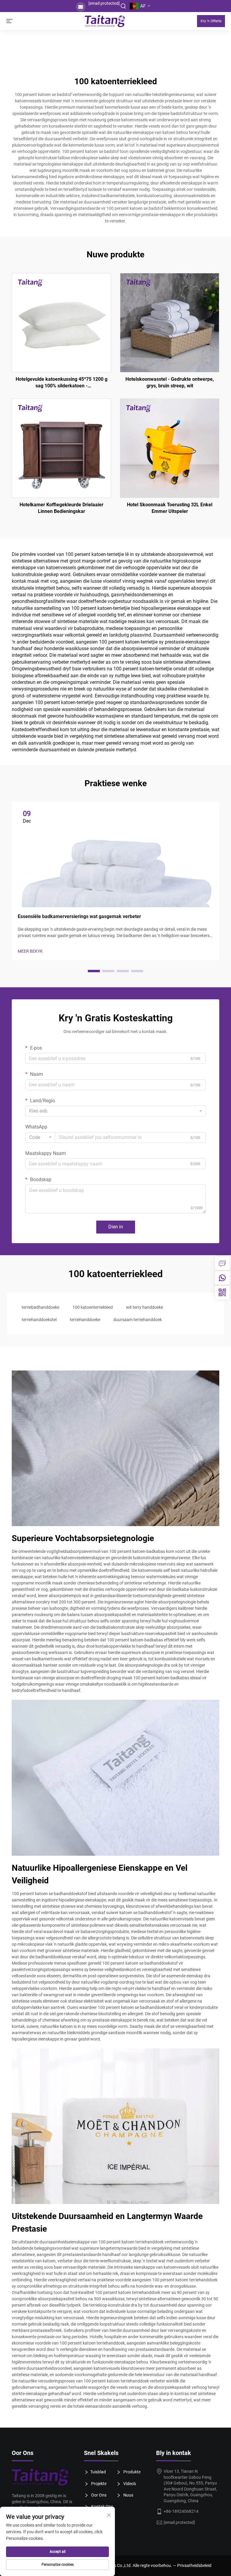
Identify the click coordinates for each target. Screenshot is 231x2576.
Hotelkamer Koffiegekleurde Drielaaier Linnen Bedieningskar (62, 508)
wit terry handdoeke (145, 1307)
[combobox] (115, 1111)
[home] (105, 21)
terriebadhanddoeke (40, 1307)
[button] (94, 971)
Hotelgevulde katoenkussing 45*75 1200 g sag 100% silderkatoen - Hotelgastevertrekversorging (62, 383)
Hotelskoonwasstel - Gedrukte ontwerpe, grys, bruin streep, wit (170, 382)
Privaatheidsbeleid (194, 2565)
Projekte (98, 2484)
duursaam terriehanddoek (138, 1320)
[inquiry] (222, 1263)
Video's (129, 2484)
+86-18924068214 (181, 2511)
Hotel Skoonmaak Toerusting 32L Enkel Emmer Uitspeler (170, 508)
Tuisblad (98, 2472)
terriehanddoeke (85, 1320)
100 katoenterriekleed (93, 1307)
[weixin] (222, 1292)
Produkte (131, 2472)
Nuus (128, 2495)
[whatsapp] (222, 1278)
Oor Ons (98, 2495)
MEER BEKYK (30, 951)
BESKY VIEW (61, 322)
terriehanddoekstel (39, 1320)
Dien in (116, 1227)
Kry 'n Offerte (211, 21)
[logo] (43, 2477)
